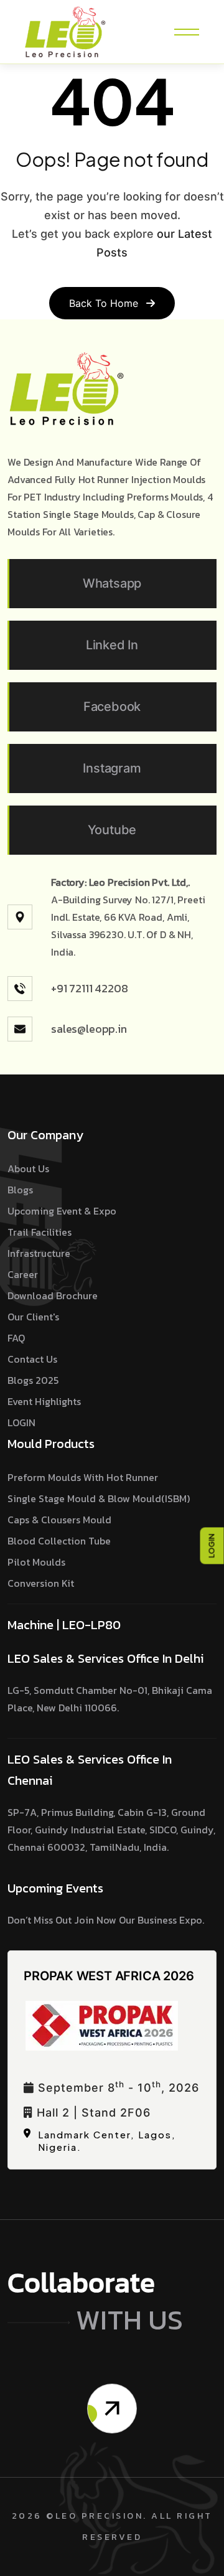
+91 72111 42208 (90, 988)
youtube (112, 830)
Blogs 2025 (33, 1380)
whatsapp (112, 583)
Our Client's (33, 1317)
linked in (112, 645)
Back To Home (105, 303)
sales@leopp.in (89, 1029)
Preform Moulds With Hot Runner (83, 1477)
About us (28, 1168)
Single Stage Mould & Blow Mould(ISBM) (99, 1498)
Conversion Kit (41, 1583)
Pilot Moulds (36, 1562)
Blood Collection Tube (59, 1541)
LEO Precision (100, 2516)
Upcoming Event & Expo (62, 1211)
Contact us (32, 1359)
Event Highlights (44, 1401)
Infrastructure (39, 1253)
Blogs (20, 1190)
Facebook (112, 707)
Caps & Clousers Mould (59, 1520)
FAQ (16, 1338)
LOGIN (212, 1545)
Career (23, 1274)
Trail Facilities (40, 1232)
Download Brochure (53, 1295)
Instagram (112, 768)
